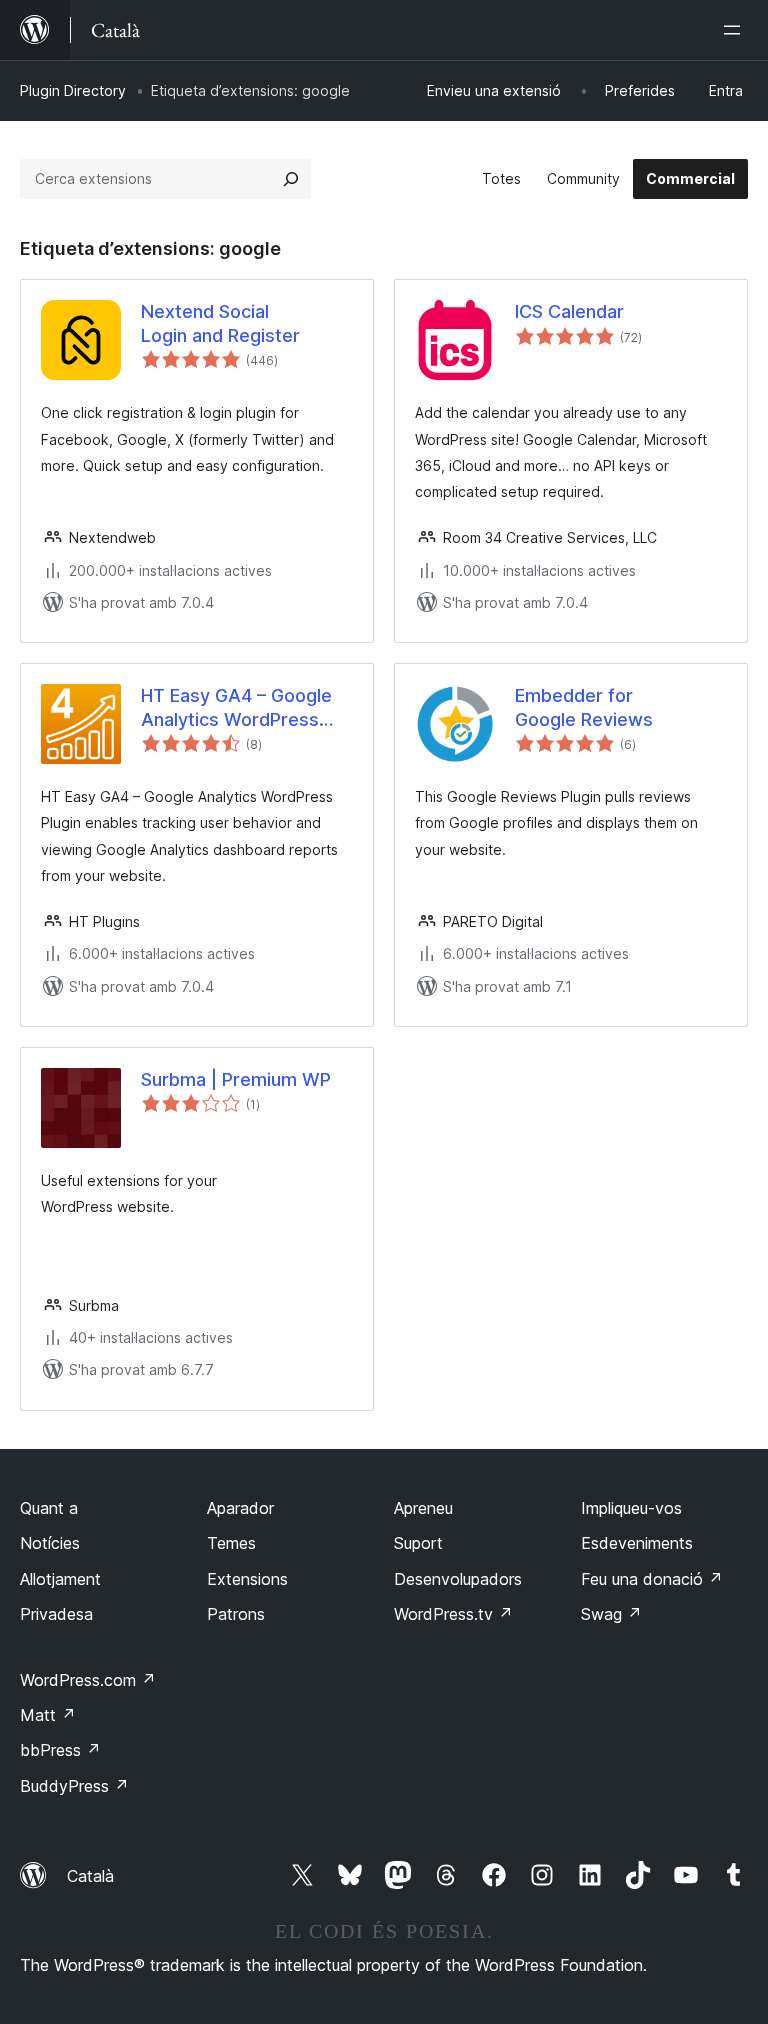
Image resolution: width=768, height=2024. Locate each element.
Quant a (49, 1508)
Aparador (240, 1508)
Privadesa (56, 1614)
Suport (418, 1543)
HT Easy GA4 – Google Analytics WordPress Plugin (236, 708)
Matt (48, 1715)
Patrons (236, 1614)
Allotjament (60, 1579)
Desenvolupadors (458, 1579)
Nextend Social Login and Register (220, 323)
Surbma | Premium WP (236, 1079)
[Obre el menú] (736, 30)
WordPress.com (88, 1680)
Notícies (50, 1543)
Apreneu (423, 1508)
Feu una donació (652, 1579)
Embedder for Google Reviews (584, 707)
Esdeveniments (637, 1543)
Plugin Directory (73, 90)
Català (90, 1876)
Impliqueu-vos (631, 1508)
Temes (231, 1543)
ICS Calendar (569, 311)
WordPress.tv (453, 1614)
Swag (611, 1614)
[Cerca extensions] (291, 179)
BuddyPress (74, 1786)
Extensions (247, 1579)
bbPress (60, 1750)
